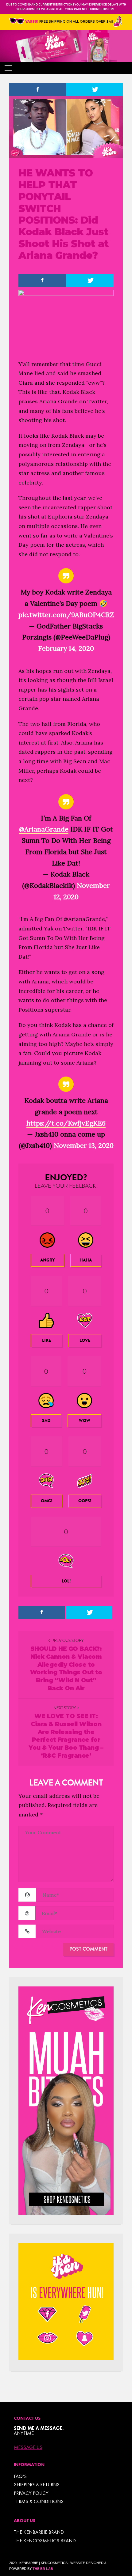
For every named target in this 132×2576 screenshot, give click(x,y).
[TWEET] (94, 90)
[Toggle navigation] (8, 68)
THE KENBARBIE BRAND (39, 2532)
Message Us (28, 2447)
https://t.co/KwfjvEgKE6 (66, 1123)
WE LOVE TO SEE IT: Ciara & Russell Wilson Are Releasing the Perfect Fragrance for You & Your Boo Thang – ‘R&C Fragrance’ (66, 1736)
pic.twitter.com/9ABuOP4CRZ (66, 615)
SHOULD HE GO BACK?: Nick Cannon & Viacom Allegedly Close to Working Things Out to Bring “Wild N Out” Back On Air (66, 1668)
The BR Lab (43, 2569)
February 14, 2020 (66, 648)
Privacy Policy (31, 2493)
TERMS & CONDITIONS (39, 2501)
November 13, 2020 (84, 1145)
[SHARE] (38, 90)
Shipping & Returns (37, 2485)
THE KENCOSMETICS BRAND (45, 2541)
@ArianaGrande (44, 829)
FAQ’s (20, 2476)
